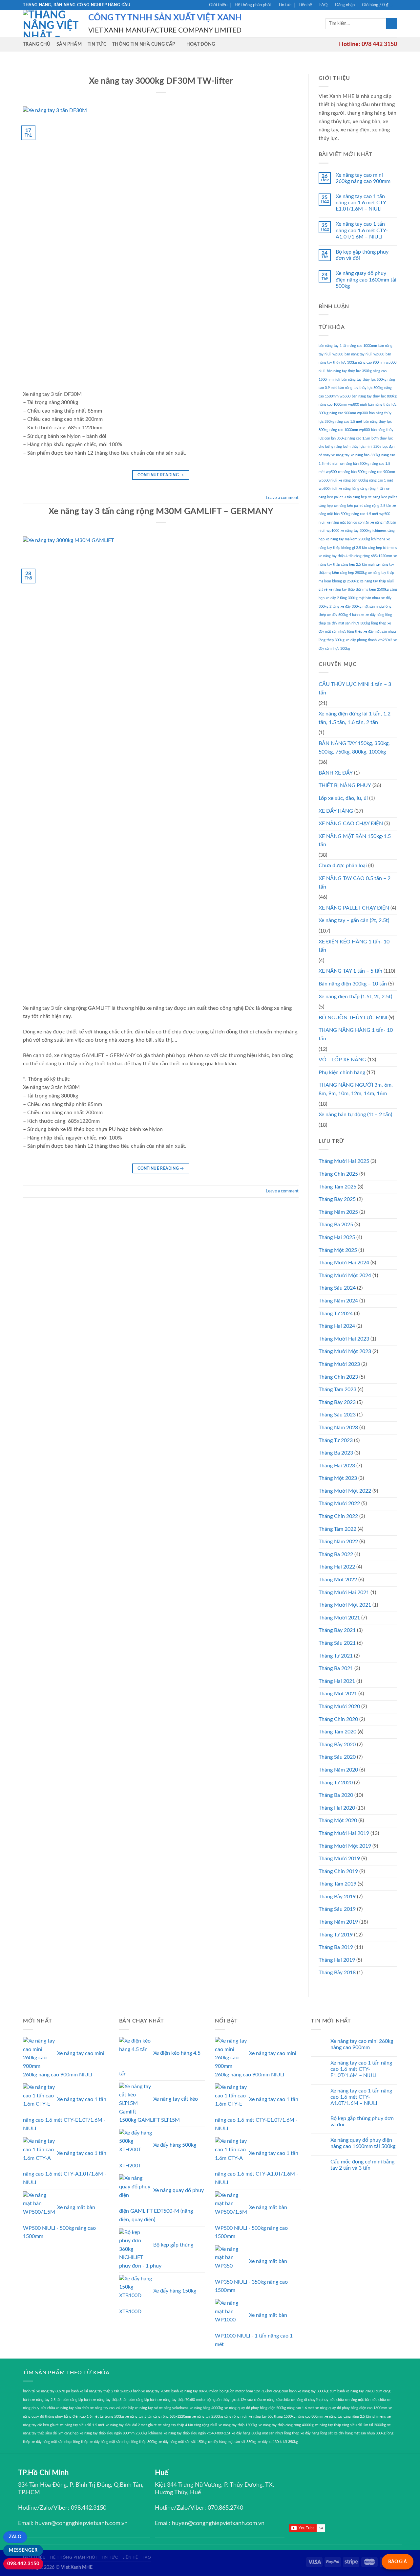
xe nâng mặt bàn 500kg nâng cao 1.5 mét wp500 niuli (357, 514)
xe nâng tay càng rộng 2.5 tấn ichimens (355, 2417)
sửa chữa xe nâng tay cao (95, 2408)
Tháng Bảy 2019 (337, 1897)
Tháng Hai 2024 (337, 1326)
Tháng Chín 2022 (338, 1516)
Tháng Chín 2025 (338, 1174)
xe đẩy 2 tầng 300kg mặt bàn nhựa (353, 598)
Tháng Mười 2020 (339, 1706)
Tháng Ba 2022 (336, 1554)
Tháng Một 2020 (338, 1820)
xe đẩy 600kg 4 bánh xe (346, 615)
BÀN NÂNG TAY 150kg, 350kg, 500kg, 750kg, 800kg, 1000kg (354, 748)
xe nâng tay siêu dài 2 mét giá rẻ (131, 2425)
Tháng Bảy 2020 (337, 1745)
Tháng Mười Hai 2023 (344, 1339)
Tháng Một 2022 (338, 1580)
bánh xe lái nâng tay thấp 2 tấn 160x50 (101, 2391)
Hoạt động (201, 44)
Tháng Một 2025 (338, 1250)
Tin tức (285, 5)
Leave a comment (282, 498)
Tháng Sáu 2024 (337, 1288)
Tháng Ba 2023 (336, 1453)
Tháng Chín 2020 (338, 1719)
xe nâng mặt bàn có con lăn (348, 522)
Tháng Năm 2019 (338, 1922)
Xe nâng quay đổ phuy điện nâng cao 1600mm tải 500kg (366, 280)
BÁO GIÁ (398, 2562)
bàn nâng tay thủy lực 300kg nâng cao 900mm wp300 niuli (357, 363)
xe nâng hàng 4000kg (206, 2408)
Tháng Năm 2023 (338, 1428)
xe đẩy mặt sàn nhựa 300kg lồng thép (357, 623)
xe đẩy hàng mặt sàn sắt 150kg (183, 2442)
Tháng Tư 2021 (336, 1656)
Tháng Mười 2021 (339, 1618)
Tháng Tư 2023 (336, 1440)
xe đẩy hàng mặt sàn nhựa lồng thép (60, 2442)
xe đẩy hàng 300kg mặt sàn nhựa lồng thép (265, 2433)
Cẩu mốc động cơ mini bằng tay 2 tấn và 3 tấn (362, 2165)
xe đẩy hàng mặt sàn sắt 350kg (232, 2442)
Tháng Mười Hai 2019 (344, 1833)
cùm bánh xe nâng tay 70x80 (352, 2391)
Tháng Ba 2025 (336, 1225)
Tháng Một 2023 (338, 1478)
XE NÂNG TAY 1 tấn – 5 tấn (350, 971)
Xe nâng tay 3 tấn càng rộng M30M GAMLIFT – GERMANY (161, 511)
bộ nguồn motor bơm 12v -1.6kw (246, 2391)
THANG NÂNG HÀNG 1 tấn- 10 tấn (356, 1034)
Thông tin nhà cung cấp (144, 44)
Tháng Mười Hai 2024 (344, 1263)
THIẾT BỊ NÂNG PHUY (345, 785)
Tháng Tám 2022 (337, 1529)
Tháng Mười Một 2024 (345, 1276)
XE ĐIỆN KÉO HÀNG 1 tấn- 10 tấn (354, 946)
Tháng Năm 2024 (338, 1301)
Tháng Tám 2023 (337, 1390)
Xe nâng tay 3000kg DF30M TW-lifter (161, 81)
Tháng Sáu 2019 (337, 1909)
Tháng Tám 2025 (337, 1187)
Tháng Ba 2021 (336, 1668)
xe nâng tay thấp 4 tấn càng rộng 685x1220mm (355, 556)
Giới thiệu (218, 5)
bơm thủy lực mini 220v (362, 447)
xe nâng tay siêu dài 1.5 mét (82, 2425)
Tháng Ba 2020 (336, 1795)
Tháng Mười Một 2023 (345, 1351)
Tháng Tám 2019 (337, 1884)
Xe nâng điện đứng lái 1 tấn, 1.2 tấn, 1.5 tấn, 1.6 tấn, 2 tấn (355, 718)
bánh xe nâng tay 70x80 (151, 2391)
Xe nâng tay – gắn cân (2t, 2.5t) (354, 920)
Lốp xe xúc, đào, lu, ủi (343, 798)
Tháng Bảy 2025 (337, 1199)
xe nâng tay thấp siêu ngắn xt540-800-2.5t (197, 2433)
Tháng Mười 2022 (339, 1503)
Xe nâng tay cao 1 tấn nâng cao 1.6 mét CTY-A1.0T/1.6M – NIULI (362, 230)
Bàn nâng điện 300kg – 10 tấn (353, 984)
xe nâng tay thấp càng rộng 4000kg (286, 2425)
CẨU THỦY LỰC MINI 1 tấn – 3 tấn (355, 689)
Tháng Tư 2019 (336, 1935)
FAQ (323, 5)
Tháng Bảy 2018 (337, 1973)
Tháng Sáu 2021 (337, 1643)
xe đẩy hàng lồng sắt (317, 2433)
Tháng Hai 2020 (337, 1808)
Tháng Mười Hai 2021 (344, 1593)
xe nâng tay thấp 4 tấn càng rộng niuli (188, 2425)
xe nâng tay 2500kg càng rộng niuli (220, 2417)
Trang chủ (37, 44)
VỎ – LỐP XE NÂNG (342, 1060)
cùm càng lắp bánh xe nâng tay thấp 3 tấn (95, 2400)
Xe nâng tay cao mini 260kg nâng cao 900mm (363, 178)
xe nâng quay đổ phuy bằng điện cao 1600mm (351, 2408)
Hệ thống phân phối (253, 5)
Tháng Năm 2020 (338, 1770)
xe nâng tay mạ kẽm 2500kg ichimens (356, 539)
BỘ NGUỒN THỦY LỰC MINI (353, 1018)
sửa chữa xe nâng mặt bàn (350, 2400)
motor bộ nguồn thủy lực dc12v (221, 2400)
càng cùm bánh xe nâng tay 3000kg (301, 2391)
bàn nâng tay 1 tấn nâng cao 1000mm (348, 346)
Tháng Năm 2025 (338, 1212)
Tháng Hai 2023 (337, 1466)
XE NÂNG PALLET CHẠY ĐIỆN (354, 908)
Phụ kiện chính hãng (342, 1073)
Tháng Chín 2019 (338, 1871)
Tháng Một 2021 (338, 1694)
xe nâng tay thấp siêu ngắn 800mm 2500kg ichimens (121, 2433)
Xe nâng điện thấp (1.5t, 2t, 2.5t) (355, 997)
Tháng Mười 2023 (339, 1364)
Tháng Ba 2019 (336, 1947)
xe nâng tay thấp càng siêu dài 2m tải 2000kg (350, 2425)
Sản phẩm (69, 44)
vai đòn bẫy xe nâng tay (134, 2408)
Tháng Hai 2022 (337, 1567)
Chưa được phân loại (343, 866)
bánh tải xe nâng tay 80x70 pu (46, 2391)
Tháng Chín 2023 (338, 1377)
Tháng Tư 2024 (336, 1314)
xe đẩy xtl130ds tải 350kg (278, 2442)
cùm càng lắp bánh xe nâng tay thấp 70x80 (162, 2400)
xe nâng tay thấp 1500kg (238, 2425)
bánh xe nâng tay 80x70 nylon (195, 2391)
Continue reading (161, 475)
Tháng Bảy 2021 (337, 1630)
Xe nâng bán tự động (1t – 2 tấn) (355, 1115)
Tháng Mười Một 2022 (345, 1491)
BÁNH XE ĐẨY (336, 773)
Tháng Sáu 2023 (337, 1415)
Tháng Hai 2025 (337, 1237)
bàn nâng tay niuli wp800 (364, 354)
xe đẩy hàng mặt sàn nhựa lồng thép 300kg (123, 2442)
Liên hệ (305, 5)
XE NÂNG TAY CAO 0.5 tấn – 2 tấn (355, 883)
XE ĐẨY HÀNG (336, 811)
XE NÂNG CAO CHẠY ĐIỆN (351, 824)
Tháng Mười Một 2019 (345, 1846)
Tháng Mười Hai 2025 (344, 1161)
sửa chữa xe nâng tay (57, 2408)
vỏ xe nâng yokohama (171, 2408)
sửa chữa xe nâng (261, 2400)
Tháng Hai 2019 (337, 1960)
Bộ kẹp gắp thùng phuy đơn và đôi (362, 255)
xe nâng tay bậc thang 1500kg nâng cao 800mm (286, 2417)
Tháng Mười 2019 (339, 1859)
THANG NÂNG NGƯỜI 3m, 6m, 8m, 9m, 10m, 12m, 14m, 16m (356, 1089)
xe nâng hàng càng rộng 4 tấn (362, 489)
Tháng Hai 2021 (337, 1681)
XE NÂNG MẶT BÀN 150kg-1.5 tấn (355, 841)
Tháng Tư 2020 (336, 1783)
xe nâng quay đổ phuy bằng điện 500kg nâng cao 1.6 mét (269, 2408)
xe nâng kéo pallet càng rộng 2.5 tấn (363, 506)
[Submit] (392, 24)
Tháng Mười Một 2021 (345, 1605)
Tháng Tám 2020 (337, 1732)
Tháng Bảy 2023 (337, 1402)
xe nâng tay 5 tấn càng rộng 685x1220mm (158, 2417)
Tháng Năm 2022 (338, 1542)
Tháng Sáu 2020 (337, 1757)
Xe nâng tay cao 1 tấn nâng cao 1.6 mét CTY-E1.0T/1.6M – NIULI (362, 203)
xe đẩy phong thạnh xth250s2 (369, 640)
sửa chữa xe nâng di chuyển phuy (302, 2400)
